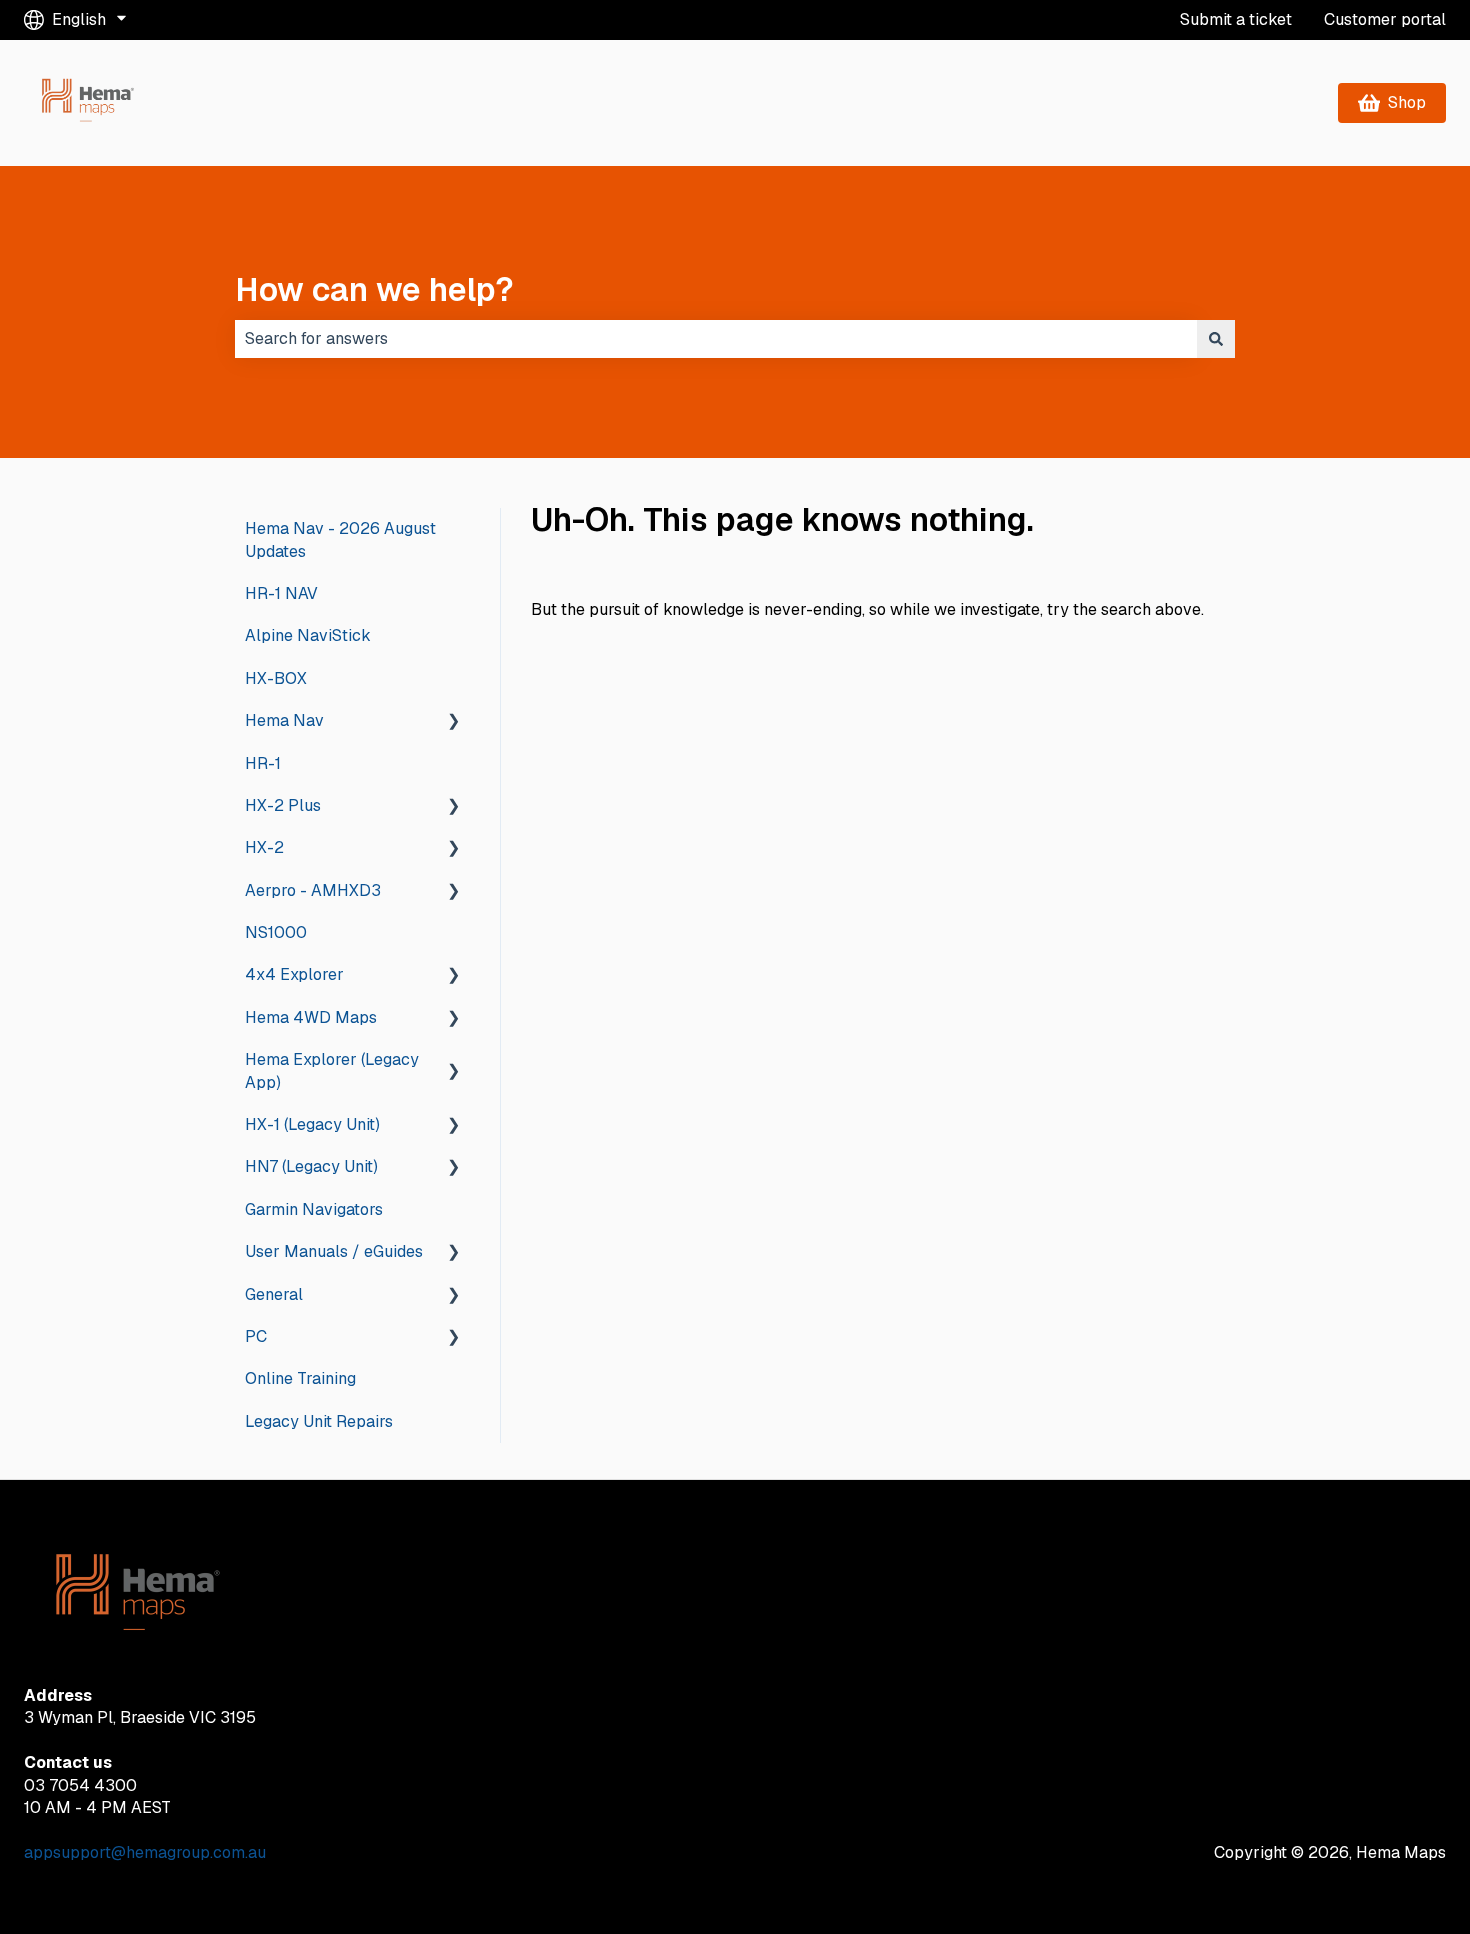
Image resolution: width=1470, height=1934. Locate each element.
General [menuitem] (274, 1294)
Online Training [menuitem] (300, 1378)
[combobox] (716, 339)
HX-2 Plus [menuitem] (283, 805)
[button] (454, 722)
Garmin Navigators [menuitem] (314, 1209)
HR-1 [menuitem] (263, 763)
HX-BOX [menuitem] (276, 678)
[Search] (1216, 339)
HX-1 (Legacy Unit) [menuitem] (312, 1124)
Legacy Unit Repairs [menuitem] (319, 1421)
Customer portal (1385, 19)
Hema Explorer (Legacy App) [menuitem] (332, 1070)
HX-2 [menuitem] (264, 847)
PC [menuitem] (256, 1336)
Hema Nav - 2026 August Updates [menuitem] (340, 539)
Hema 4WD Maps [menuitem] (311, 1017)
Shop (1407, 102)
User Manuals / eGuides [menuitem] (334, 1251)
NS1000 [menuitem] (276, 932)
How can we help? (374, 289)
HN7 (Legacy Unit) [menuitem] (311, 1166)
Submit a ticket (1236, 19)
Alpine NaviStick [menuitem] (308, 635)
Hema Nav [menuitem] (284, 720)
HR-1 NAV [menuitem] (281, 593)
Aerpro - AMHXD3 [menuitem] (313, 890)
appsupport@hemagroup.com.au (145, 1852)
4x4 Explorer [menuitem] (294, 974)
